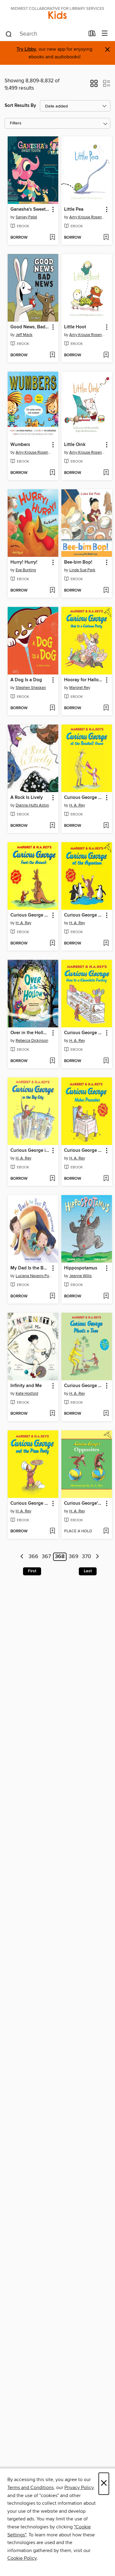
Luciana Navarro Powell (34, 1276)
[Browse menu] (105, 34)
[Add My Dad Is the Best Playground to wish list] (52, 1296)
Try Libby (26, 49)
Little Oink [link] (75, 445)
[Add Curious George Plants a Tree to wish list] (106, 1414)
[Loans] (92, 35)
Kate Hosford (27, 1394)
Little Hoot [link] (75, 327)
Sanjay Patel (26, 217)
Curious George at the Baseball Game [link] (84, 798)
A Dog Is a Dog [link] (26, 680)
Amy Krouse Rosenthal (87, 217)
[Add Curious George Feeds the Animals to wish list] (52, 944)
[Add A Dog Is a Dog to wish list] (52, 708)
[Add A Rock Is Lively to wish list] (52, 826)
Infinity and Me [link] (26, 1386)
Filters (16, 123)
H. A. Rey (77, 805)
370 (86, 1557)
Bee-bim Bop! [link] (78, 562)
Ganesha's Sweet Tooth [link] (30, 209)
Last (88, 1571)
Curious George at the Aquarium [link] (84, 915)
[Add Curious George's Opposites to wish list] (106, 1531)
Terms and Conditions (31, 2488)
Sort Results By (20, 106)
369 (74, 1557)
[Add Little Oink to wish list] (106, 473)
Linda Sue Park (82, 570)
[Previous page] (22, 1557)
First (32, 1571)
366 (33, 1557)
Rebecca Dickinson (32, 1041)
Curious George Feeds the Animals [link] (30, 915)
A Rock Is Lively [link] (27, 798)
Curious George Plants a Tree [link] (84, 1386)
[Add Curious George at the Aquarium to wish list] (106, 944)
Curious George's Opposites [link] (84, 1503)
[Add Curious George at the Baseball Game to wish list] (106, 826)
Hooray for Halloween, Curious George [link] (84, 680)
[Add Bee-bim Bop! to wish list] (106, 591)
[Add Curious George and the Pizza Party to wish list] (52, 1531)
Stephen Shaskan (31, 688)
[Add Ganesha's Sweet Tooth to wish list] (52, 238)
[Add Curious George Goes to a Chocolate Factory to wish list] (106, 1061)
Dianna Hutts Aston (32, 805)
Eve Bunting (26, 570)
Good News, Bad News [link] (30, 327)
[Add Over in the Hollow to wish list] (52, 1061)
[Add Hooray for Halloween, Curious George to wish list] (106, 708)
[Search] (9, 34)
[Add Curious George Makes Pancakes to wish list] (106, 1179)
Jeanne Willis (80, 1276)
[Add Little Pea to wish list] (106, 238)
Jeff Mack (24, 335)
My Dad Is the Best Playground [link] (30, 1268)
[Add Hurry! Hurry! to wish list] (52, 591)
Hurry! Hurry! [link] (24, 562)
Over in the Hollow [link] (30, 1033)
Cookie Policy (22, 2558)
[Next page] (97, 1557)
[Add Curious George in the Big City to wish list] (52, 1179)
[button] (94, 85)
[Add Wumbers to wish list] (52, 473)
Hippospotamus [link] (81, 1268)
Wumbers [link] (20, 445)
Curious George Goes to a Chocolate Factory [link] (84, 1033)
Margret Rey (80, 688)
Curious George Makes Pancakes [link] (84, 1151)
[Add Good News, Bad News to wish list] (52, 355)
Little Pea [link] (74, 209)
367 (46, 1557)
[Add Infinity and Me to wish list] (52, 1414)
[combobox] (45, 34)
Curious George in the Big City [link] (30, 1151)
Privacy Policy (79, 2488)
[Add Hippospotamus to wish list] (106, 1296)
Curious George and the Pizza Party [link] (30, 1503)
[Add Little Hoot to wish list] (106, 355)
